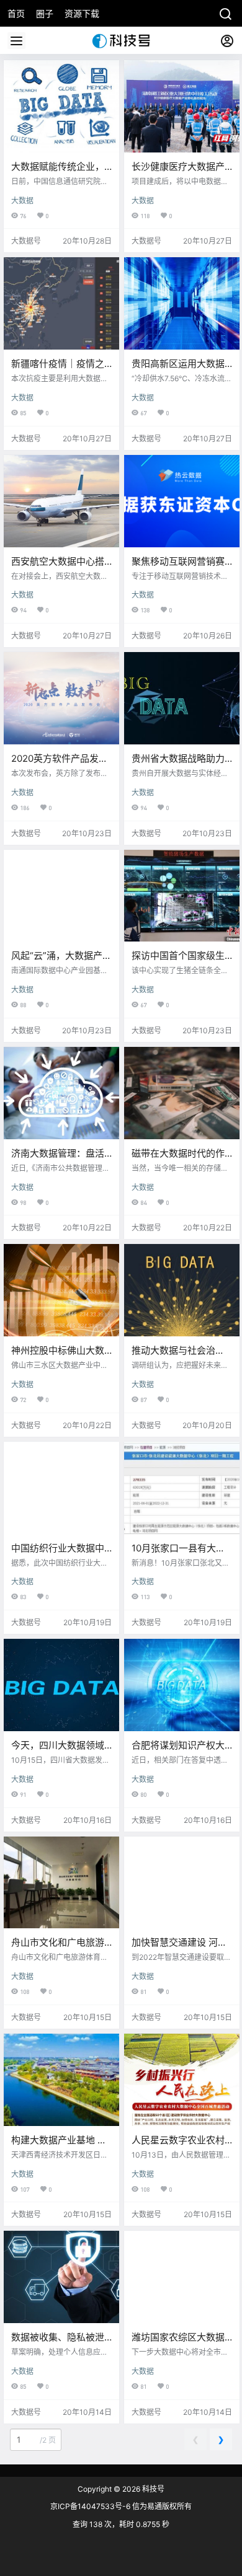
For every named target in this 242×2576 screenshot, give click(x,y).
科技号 (152, 2489)
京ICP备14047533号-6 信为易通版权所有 (121, 2506)
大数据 (22, 201)
